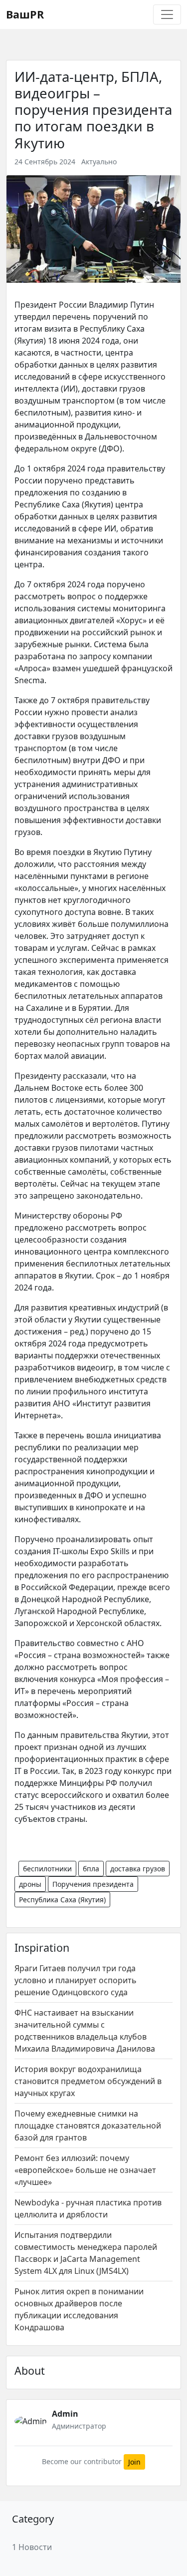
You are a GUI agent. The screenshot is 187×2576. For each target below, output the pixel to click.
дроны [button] (30, 1884)
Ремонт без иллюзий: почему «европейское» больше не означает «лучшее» (85, 2170)
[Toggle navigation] (167, 14)
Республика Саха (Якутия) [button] (62, 1900)
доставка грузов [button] (138, 1869)
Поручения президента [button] (93, 1884)
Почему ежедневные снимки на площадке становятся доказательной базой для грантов (88, 2126)
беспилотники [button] (47, 1869)
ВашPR (25, 14)
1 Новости (32, 2547)
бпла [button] (91, 1869)
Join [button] (134, 2462)
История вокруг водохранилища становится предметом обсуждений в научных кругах (88, 2081)
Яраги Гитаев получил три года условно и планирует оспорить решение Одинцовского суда (76, 1980)
